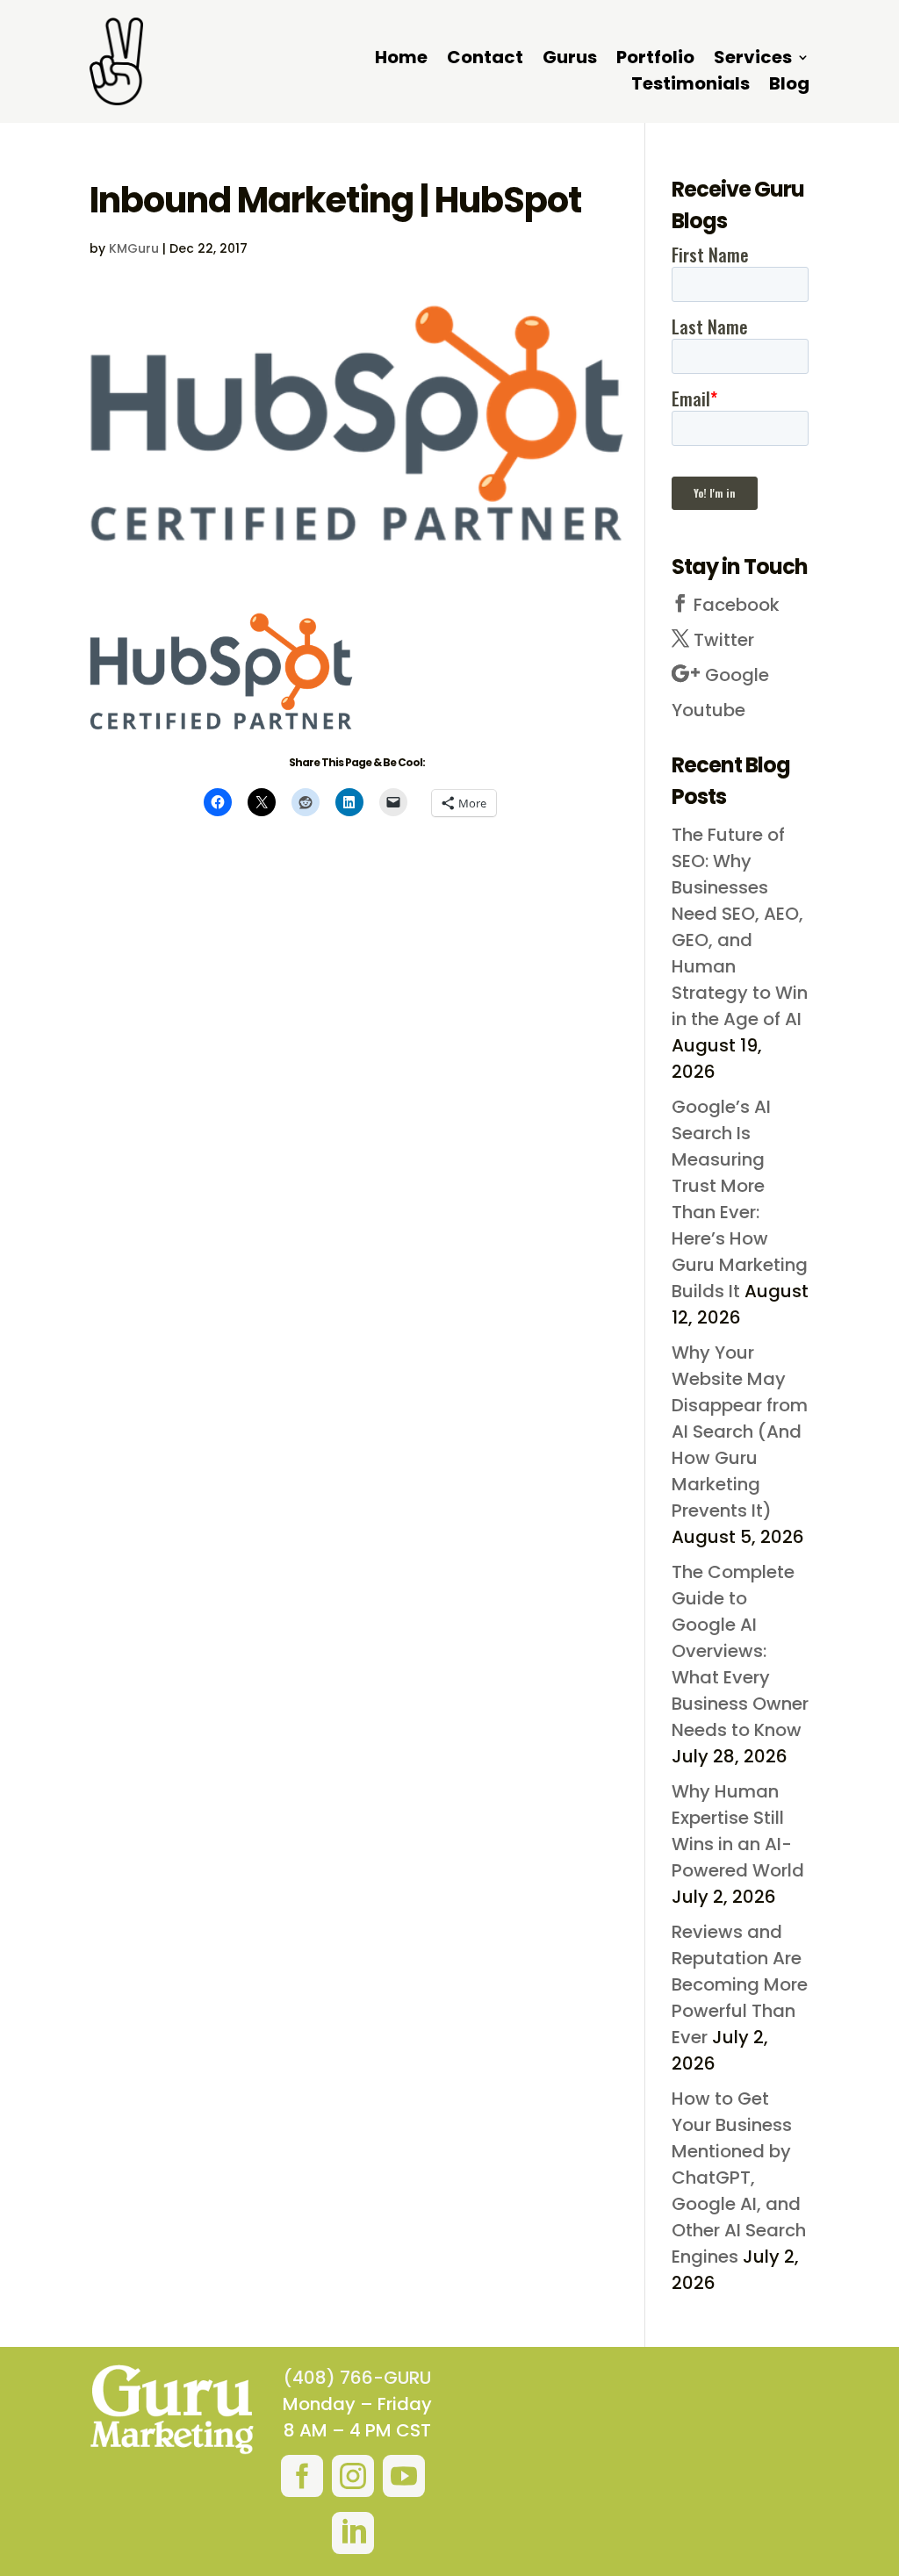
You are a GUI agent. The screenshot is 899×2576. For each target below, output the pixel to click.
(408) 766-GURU (357, 2378)
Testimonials (690, 86)
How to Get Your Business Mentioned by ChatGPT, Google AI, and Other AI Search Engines (739, 2178)
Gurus (570, 60)
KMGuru (134, 248)
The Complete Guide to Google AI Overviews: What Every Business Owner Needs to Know (740, 1651)
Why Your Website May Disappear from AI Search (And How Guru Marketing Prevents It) (740, 1432)
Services (753, 60)
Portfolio (655, 60)
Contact (485, 60)
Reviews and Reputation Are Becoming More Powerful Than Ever (740, 1984)
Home (401, 60)
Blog (789, 86)
